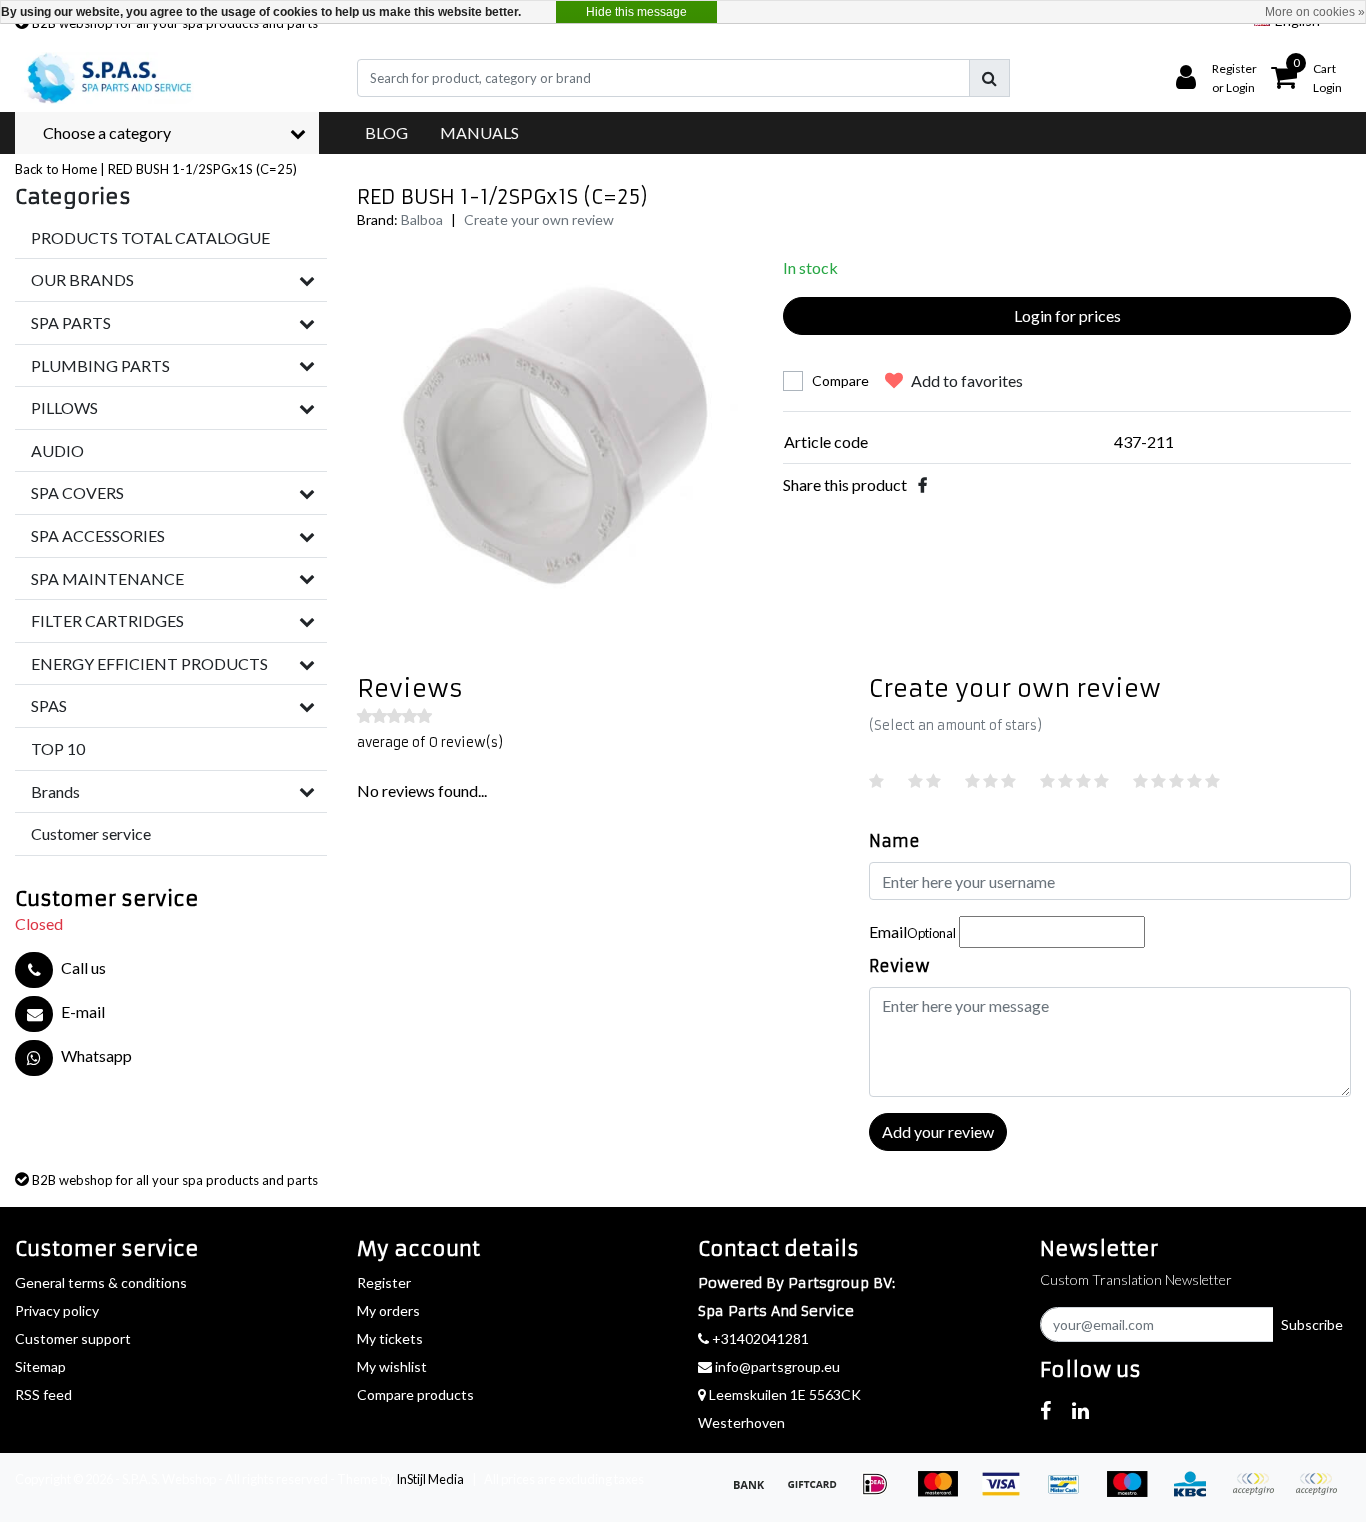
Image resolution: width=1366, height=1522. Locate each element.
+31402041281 (759, 1338)
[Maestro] (1133, 1492)
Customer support (73, 1338)
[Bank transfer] (755, 1492)
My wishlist (392, 1366)
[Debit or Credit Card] (1321, 1492)
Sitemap (40, 1366)
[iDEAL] (881, 1492)
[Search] (989, 78)
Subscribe (1312, 1324)
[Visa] (1007, 1492)
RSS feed (43, 1394)
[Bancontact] (1070, 1492)
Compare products (415, 1394)
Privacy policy (57, 1310)
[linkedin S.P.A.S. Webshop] (1080, 1410)
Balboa (422, 219)
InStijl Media (430, 1479)
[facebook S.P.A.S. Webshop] (1045, 1410)
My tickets (390, 1338)
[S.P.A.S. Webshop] (106, 78)
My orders (388, 1310)
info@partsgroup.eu (777, 1366)
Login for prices (1067, 315)
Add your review (938, 1131)
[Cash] (818, 1492)
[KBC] (1196, 1492)
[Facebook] (922, 484)
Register (384, 1282)
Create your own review (539, 219)
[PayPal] (1259, 1492)
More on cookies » (1315, 12)
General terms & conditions (101, 1282)
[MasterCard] (944, 1492)
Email (912, 931)
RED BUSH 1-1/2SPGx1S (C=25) (202, 169)
